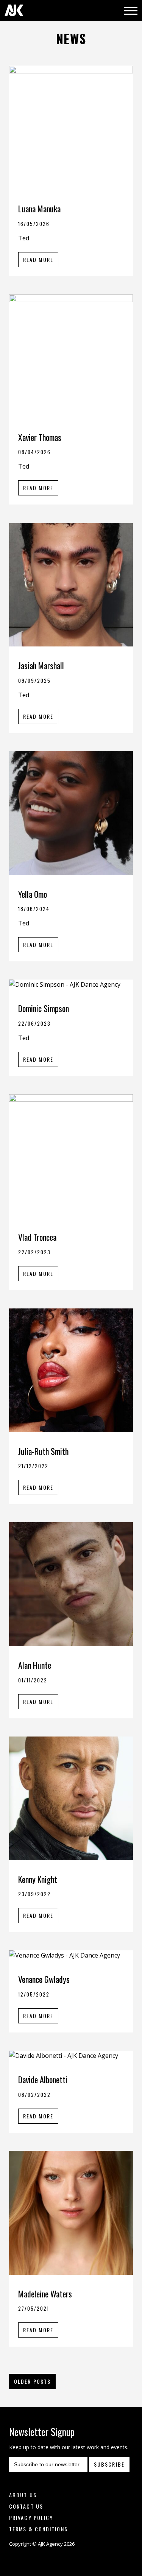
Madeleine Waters (45, 2294)
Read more (38, 259)
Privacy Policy (31, 2518)
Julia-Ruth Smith (43, 1451)
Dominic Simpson (44, 1008)
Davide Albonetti (43, 2079)
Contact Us (26, 2506)
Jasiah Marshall (41, 665)
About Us (23, 2495)
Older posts (32, 2381)
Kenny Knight (38, 1879)
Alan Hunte (35, 1665)
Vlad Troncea (37, 1237)
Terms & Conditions (38, 2529)
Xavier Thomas (40, 437)
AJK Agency (14, 10)
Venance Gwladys (44, 1979)
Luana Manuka (39, 209)
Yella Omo (33, 894)
